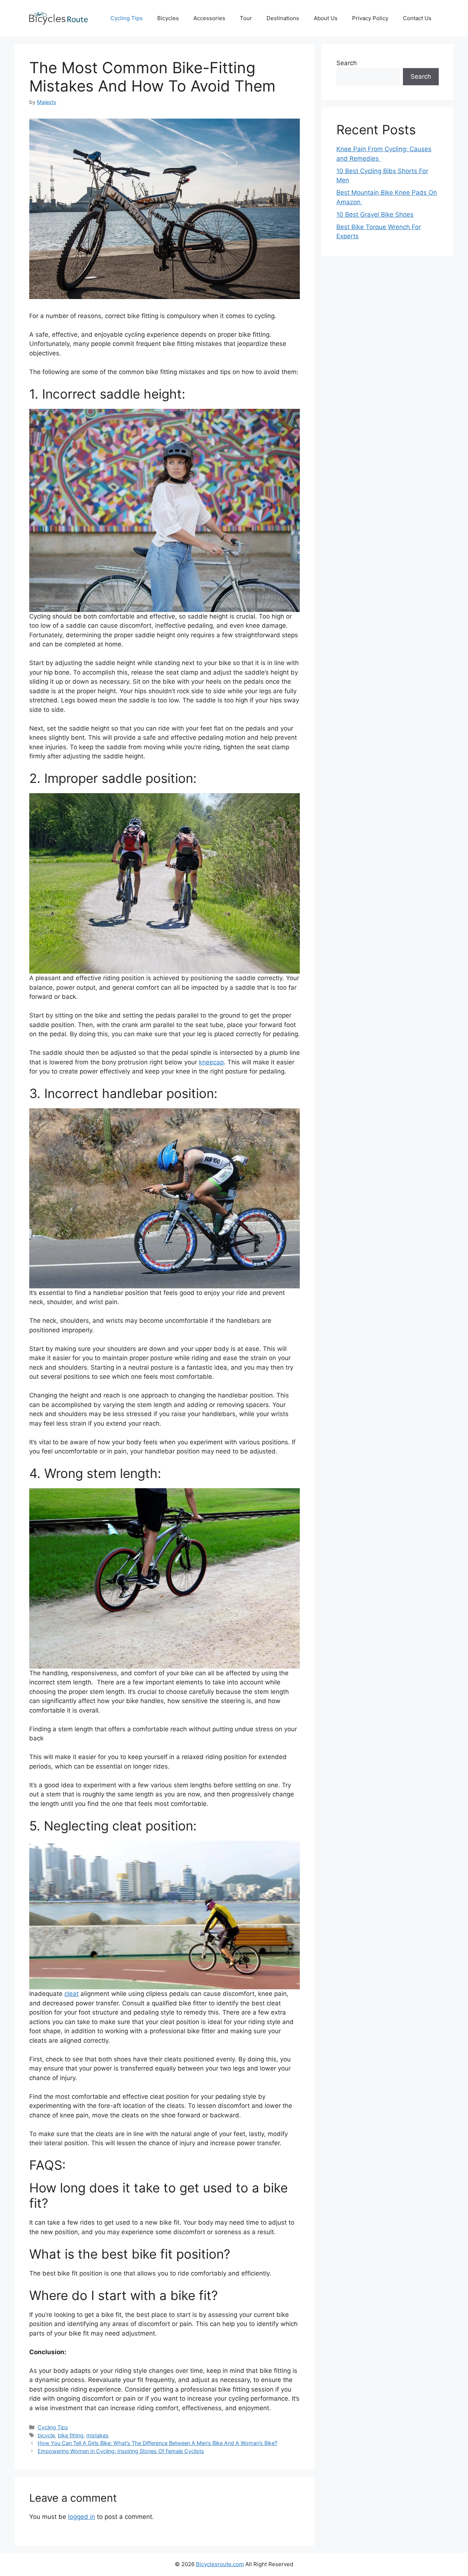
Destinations (283, 18)
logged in (82, 2517)
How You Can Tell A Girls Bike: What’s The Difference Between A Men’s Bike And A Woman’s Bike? (157, 2443)
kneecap (211, 1062)
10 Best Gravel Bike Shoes (375, 214)
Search (347, 63)
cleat (71, 1994)
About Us (326, 18)
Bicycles (168, 18)
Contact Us (417, 18)
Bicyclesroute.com (220, 2564)
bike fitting (71, 2435)
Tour (246, 18)
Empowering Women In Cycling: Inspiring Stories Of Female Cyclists (121, 2451)
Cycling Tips (127, 18)
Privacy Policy (370, 18)
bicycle (46, 2435)
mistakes (97, 2435)
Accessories (209, 18)
